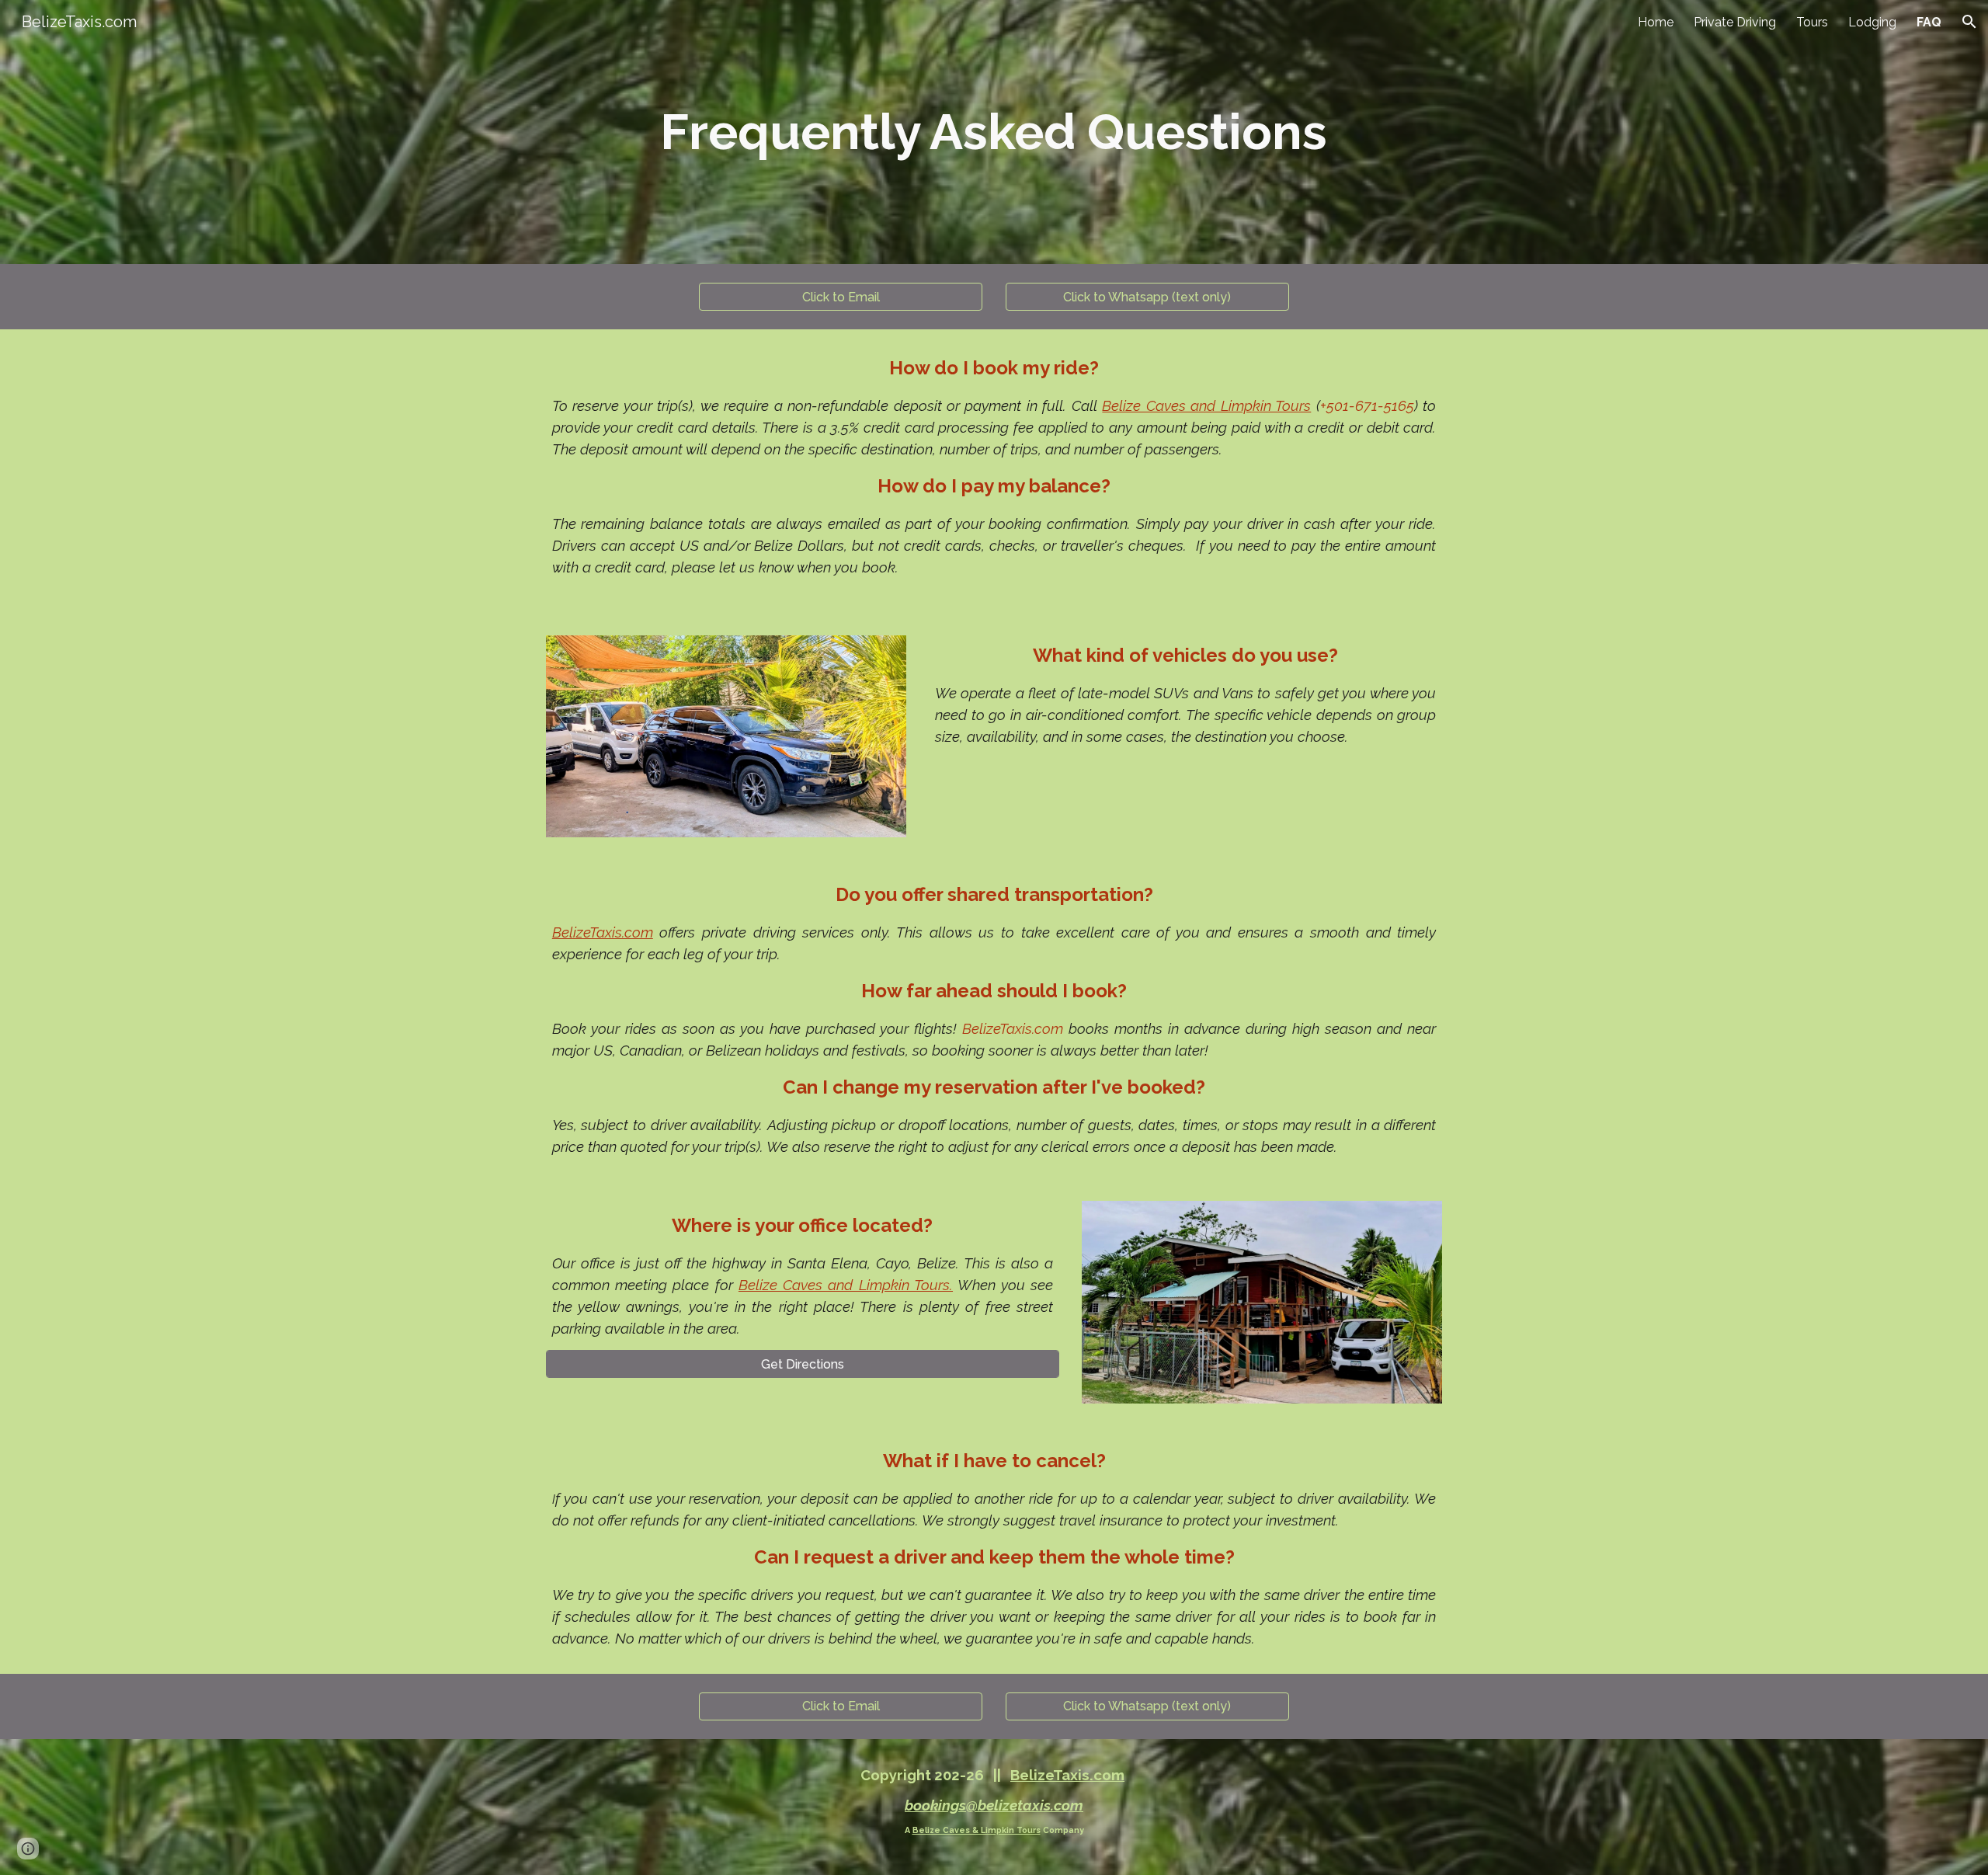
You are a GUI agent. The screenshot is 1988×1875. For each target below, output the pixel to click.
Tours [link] (1812, 22)
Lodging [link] (1872, 22)
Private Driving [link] (1735, 22)
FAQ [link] (1929, 22)
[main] (994, 132)
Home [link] (1656, 22)
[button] (1969, 22)
